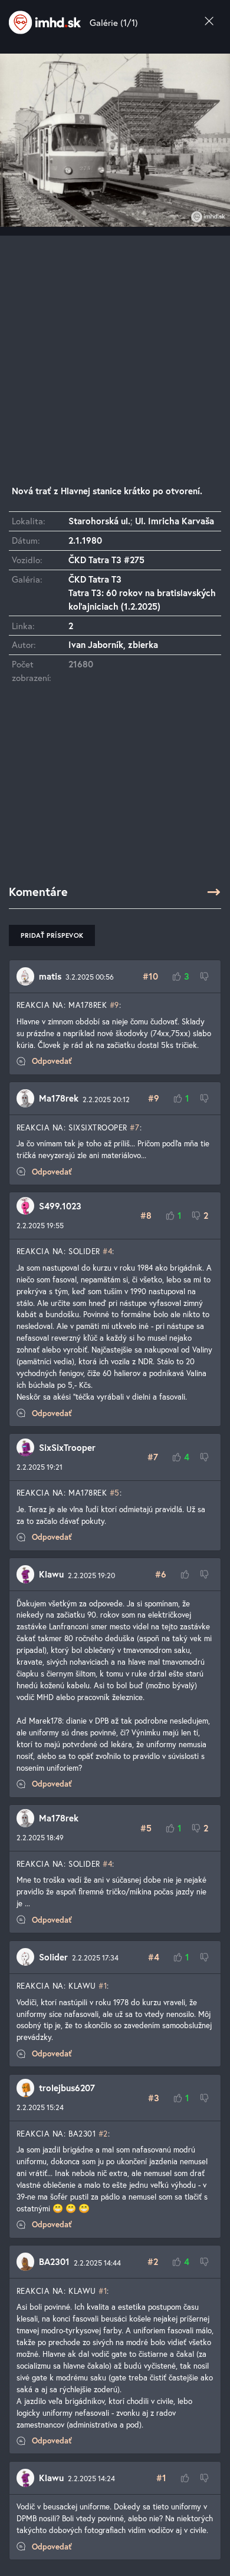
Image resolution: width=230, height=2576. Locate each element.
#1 (103, 1986)
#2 (103, 2134)
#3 (154, 2098)
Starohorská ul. (99, 521)
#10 (150, 976)
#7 (134, 1127)
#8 (146, 1215)
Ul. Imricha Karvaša (175, 521)
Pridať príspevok (52, 935)
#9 (114, 1005)
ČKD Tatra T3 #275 (106, 560)
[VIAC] (214, 892)
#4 (107, 1251)
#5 (115, 1493)
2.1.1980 (85, 540)
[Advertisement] (115, 350)
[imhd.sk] (45, 22)
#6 (161, 1574)
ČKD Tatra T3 (95, 579)
